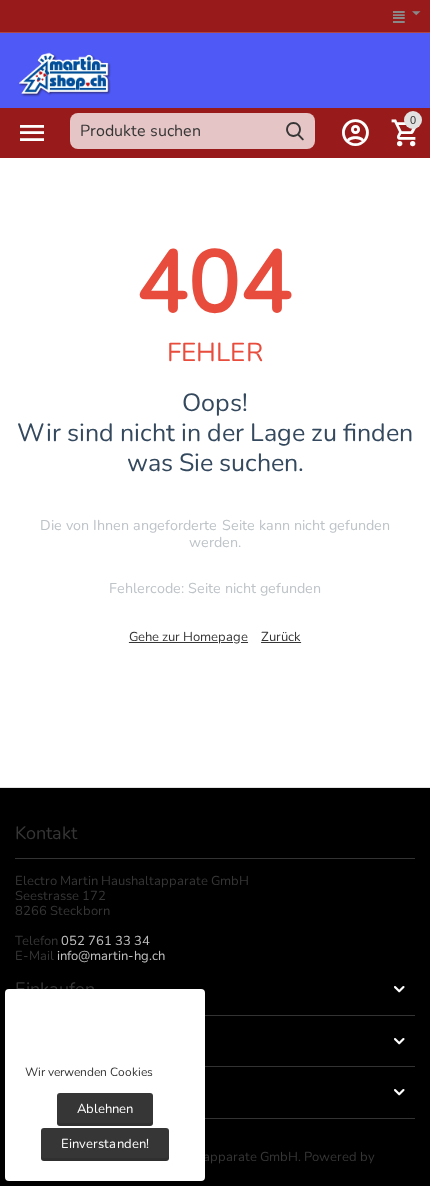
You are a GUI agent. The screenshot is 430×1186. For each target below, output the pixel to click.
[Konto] (355, 133)
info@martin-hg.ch (111, 956)
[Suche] (295, 131)
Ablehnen (105, 1109)
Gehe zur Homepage (188, 637)
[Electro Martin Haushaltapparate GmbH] (64, 72)
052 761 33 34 (105, 941)
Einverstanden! (104, 1144)
